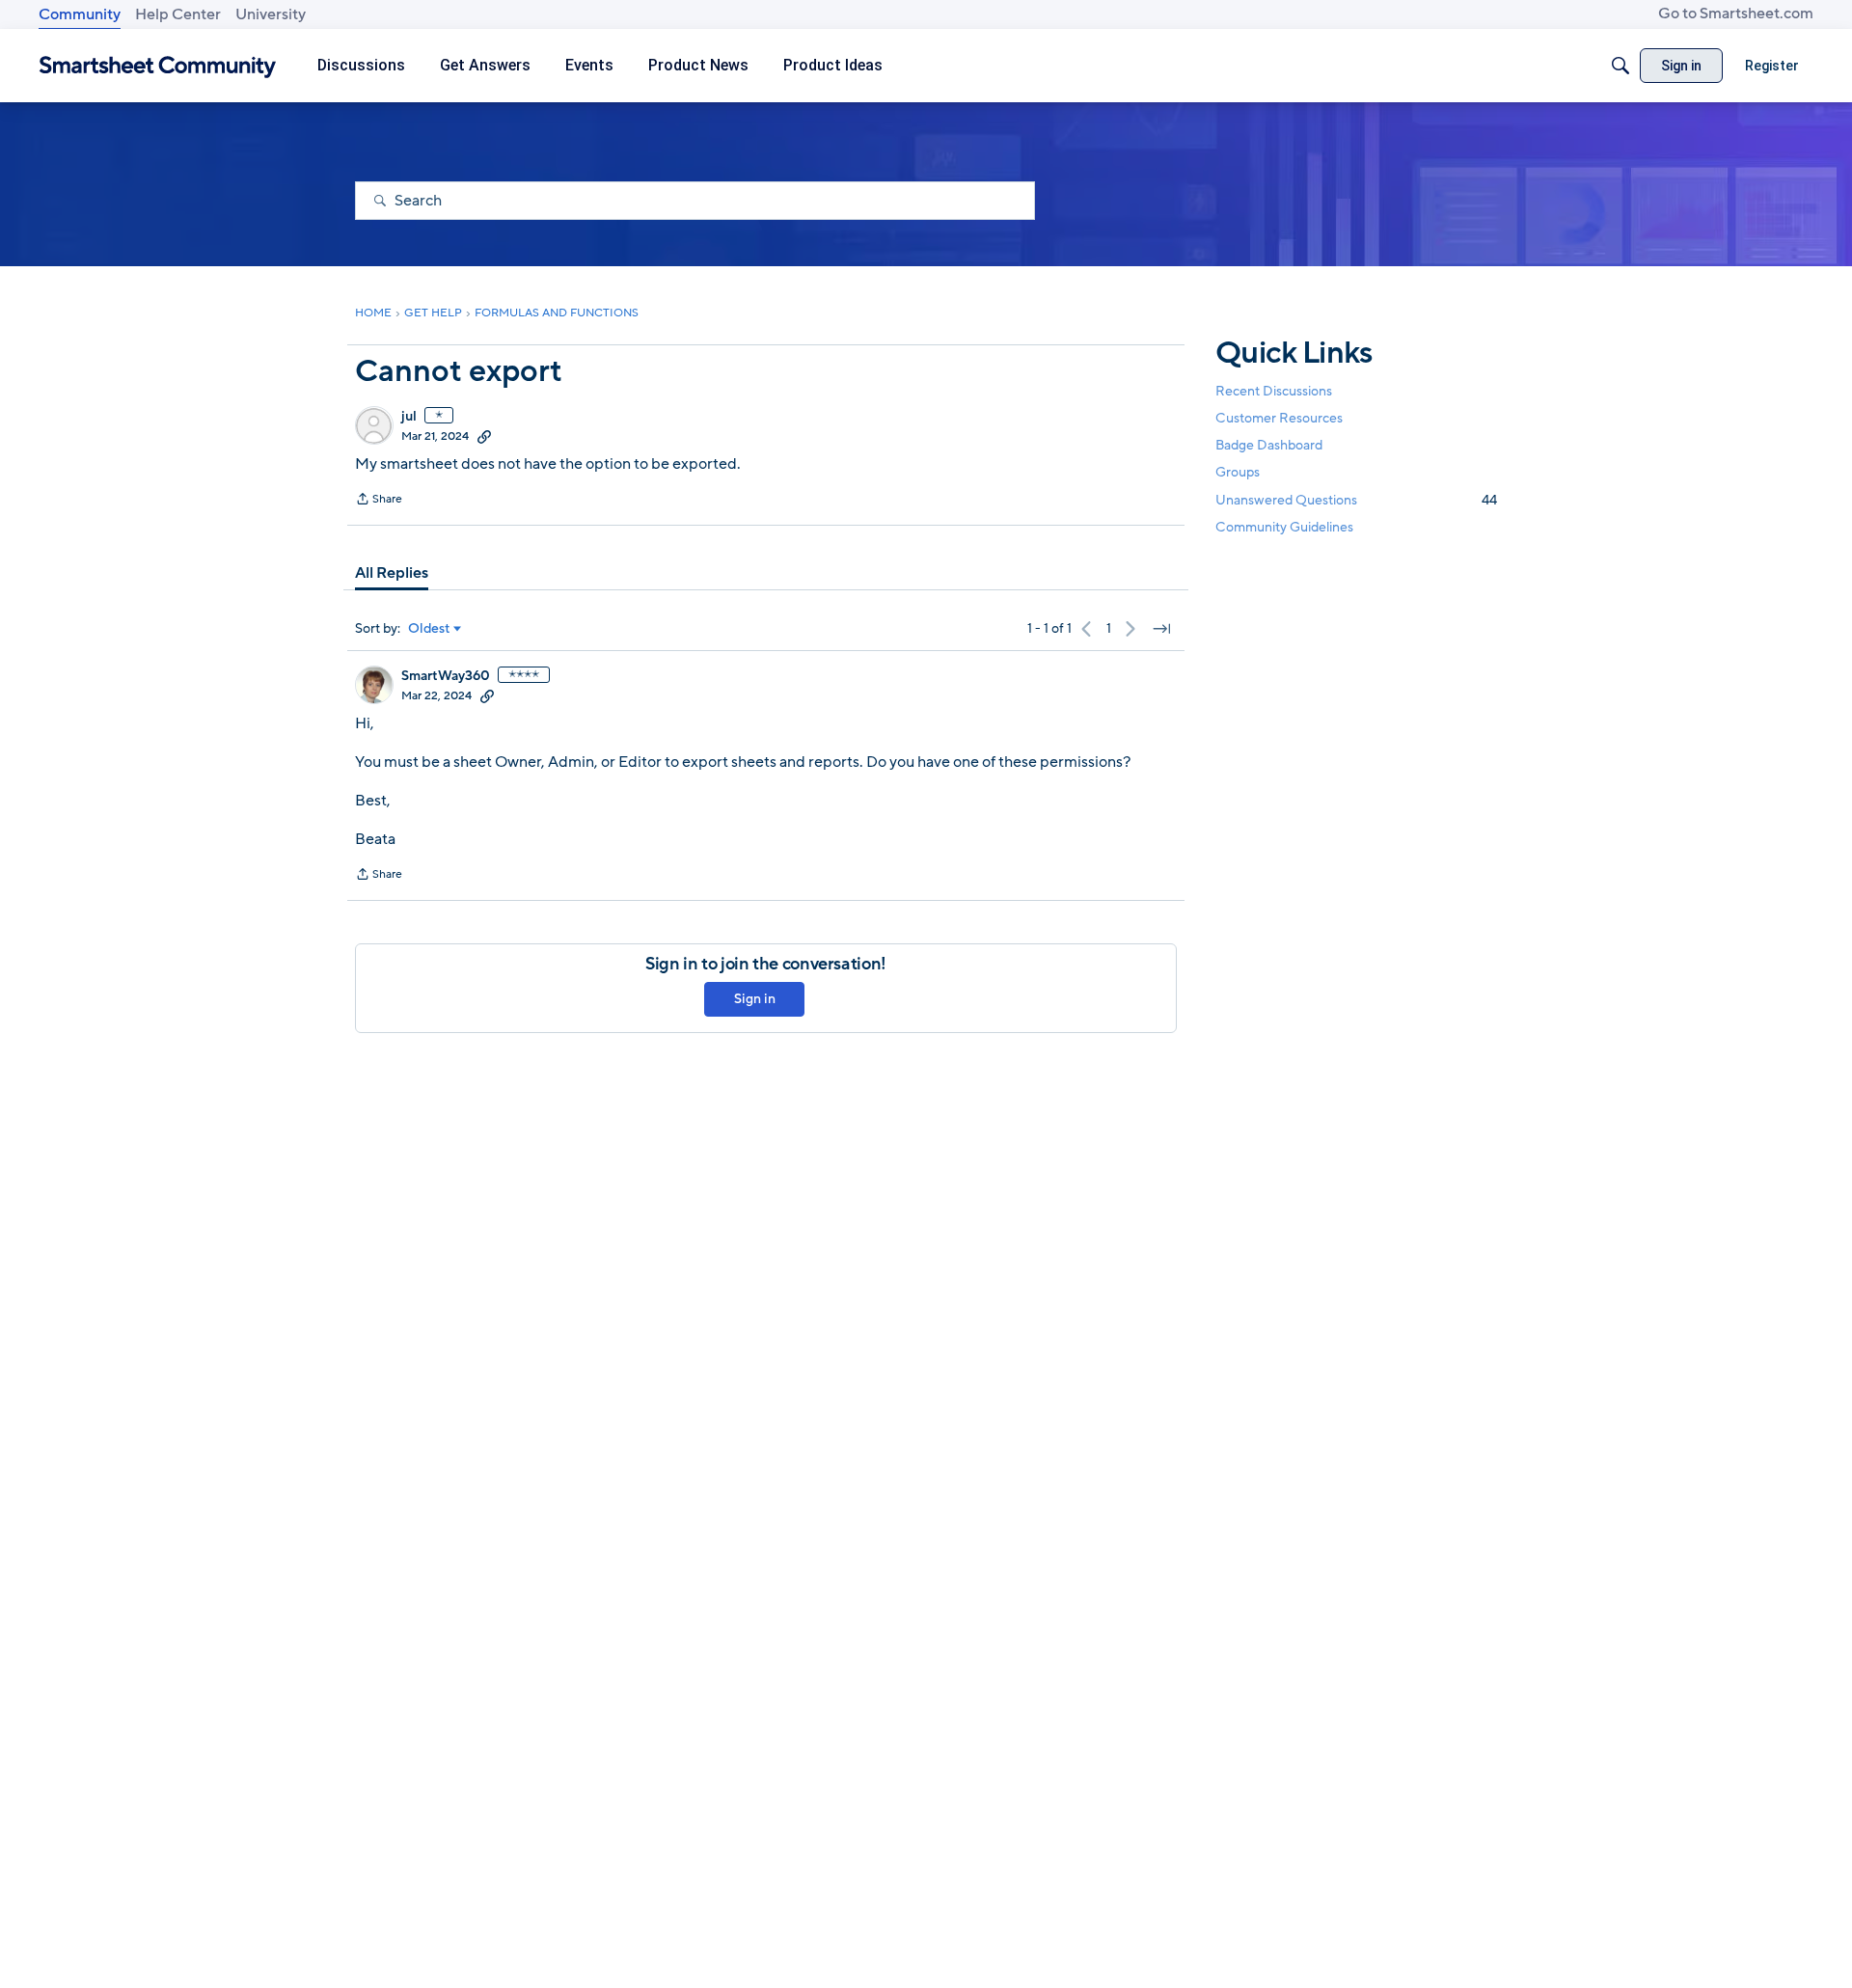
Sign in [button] (755, 999)
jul (409, 417)
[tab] (392, 573)
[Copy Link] (484, 436)
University (271, 14)
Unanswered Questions (1356, 500)
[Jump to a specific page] (1161, 629)
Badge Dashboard (1269, 445)
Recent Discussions (1274, 391)
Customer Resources (1279, 418)
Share (379, 501)
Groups (1238, 473)
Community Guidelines (1284, 527)
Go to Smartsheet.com (1736, 14)
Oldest (429, 629)
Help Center (178, 14)
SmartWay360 (446, 676)
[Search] (1620, 66)
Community (80, 14)
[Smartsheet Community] (158, 66)
